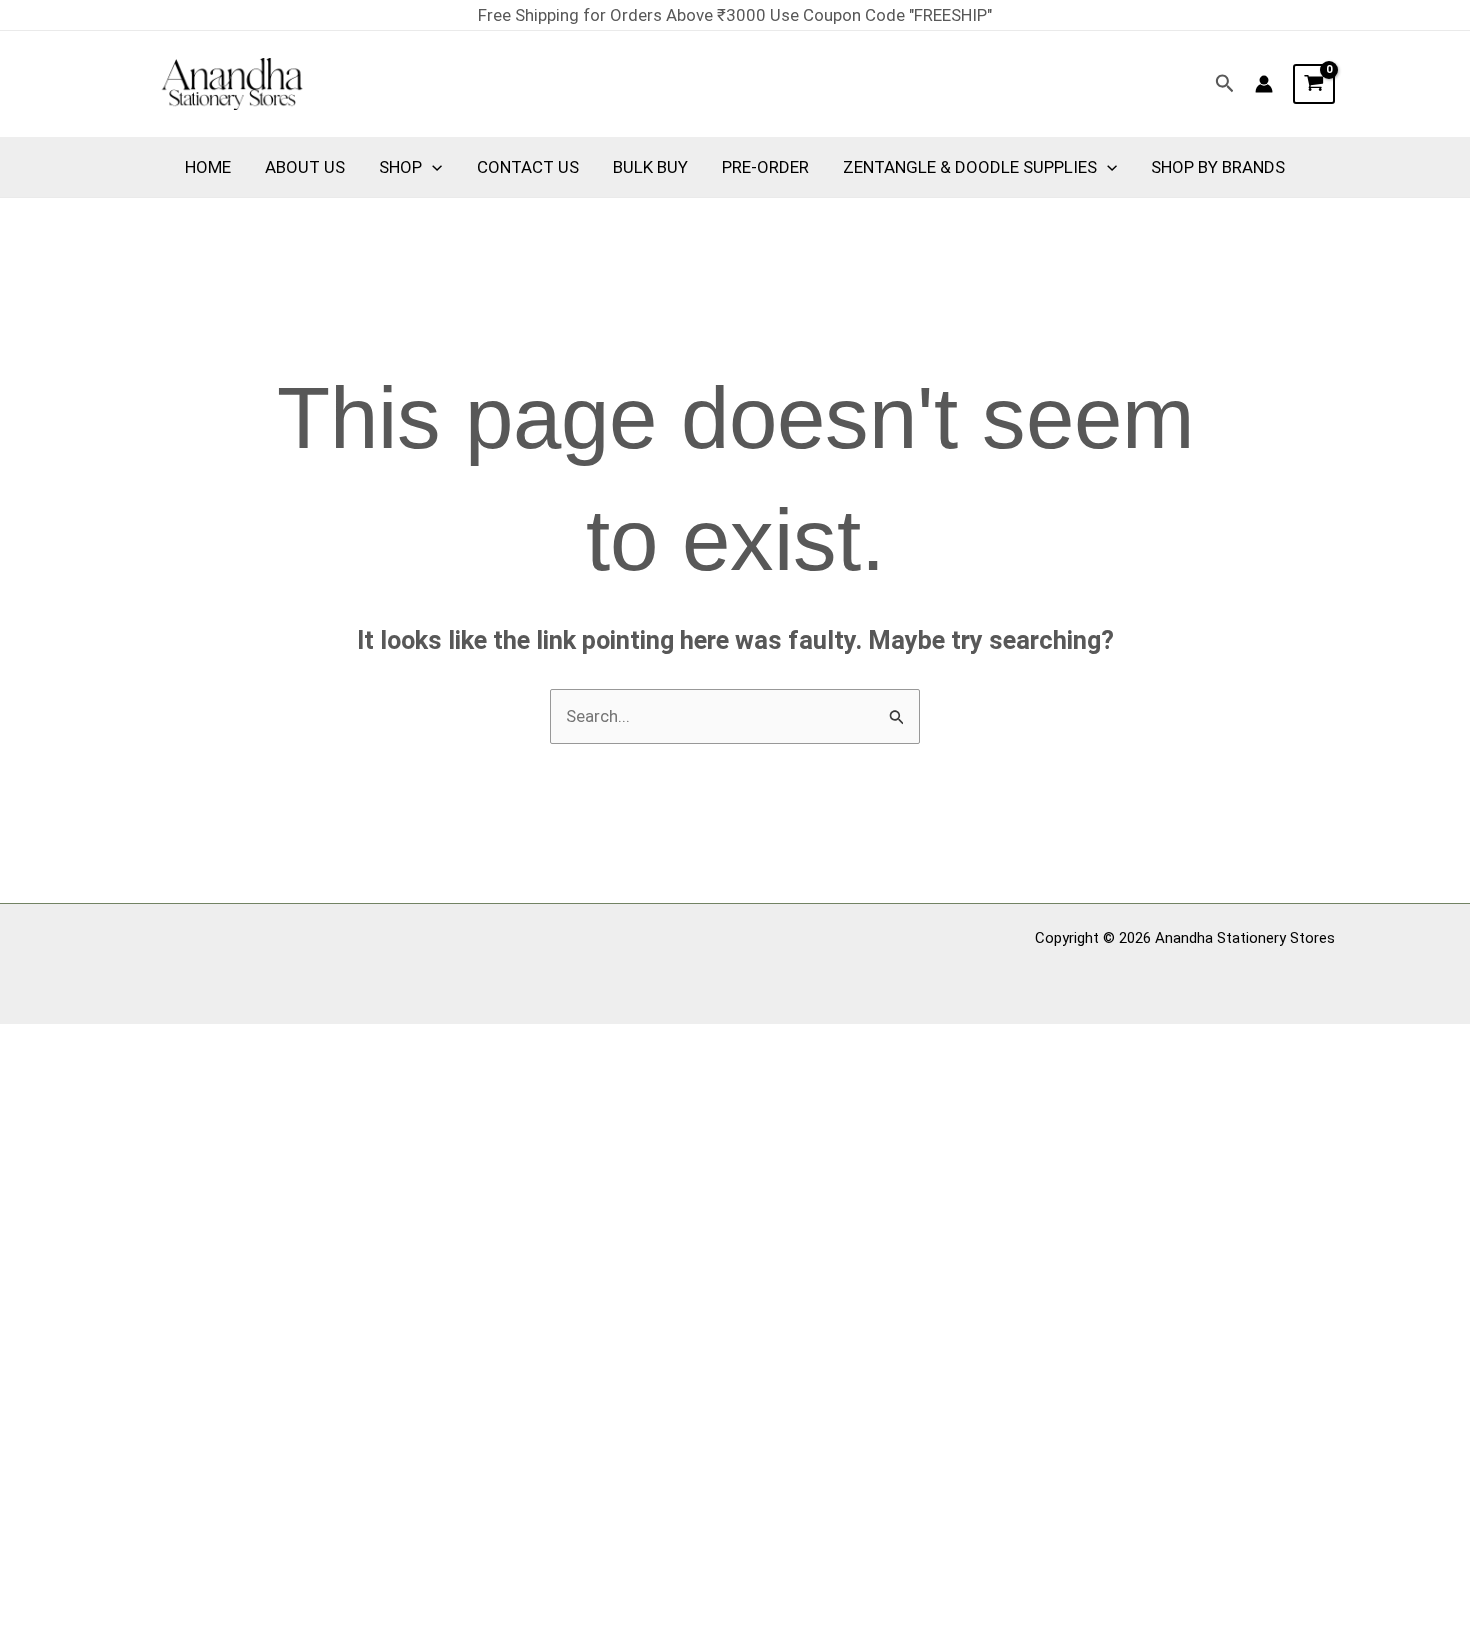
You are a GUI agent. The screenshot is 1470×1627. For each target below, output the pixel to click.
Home (208, 167)
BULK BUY (650, 167)
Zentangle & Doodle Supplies (970, 167)
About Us (305, 167)
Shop (400, 167)
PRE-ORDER (765, 167)
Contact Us (528, 167)
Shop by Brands (1218, 167)
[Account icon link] (1264, 84)
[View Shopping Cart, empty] (1314, 84)
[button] (1225, 84)
